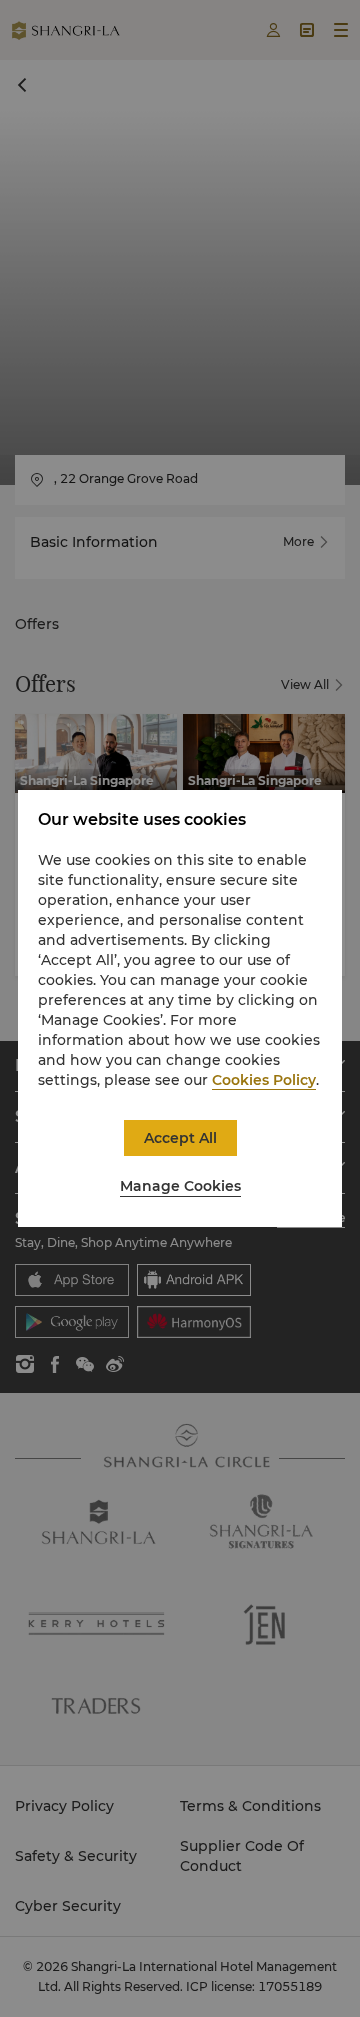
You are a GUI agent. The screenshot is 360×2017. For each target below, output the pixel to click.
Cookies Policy (264, 1080)
